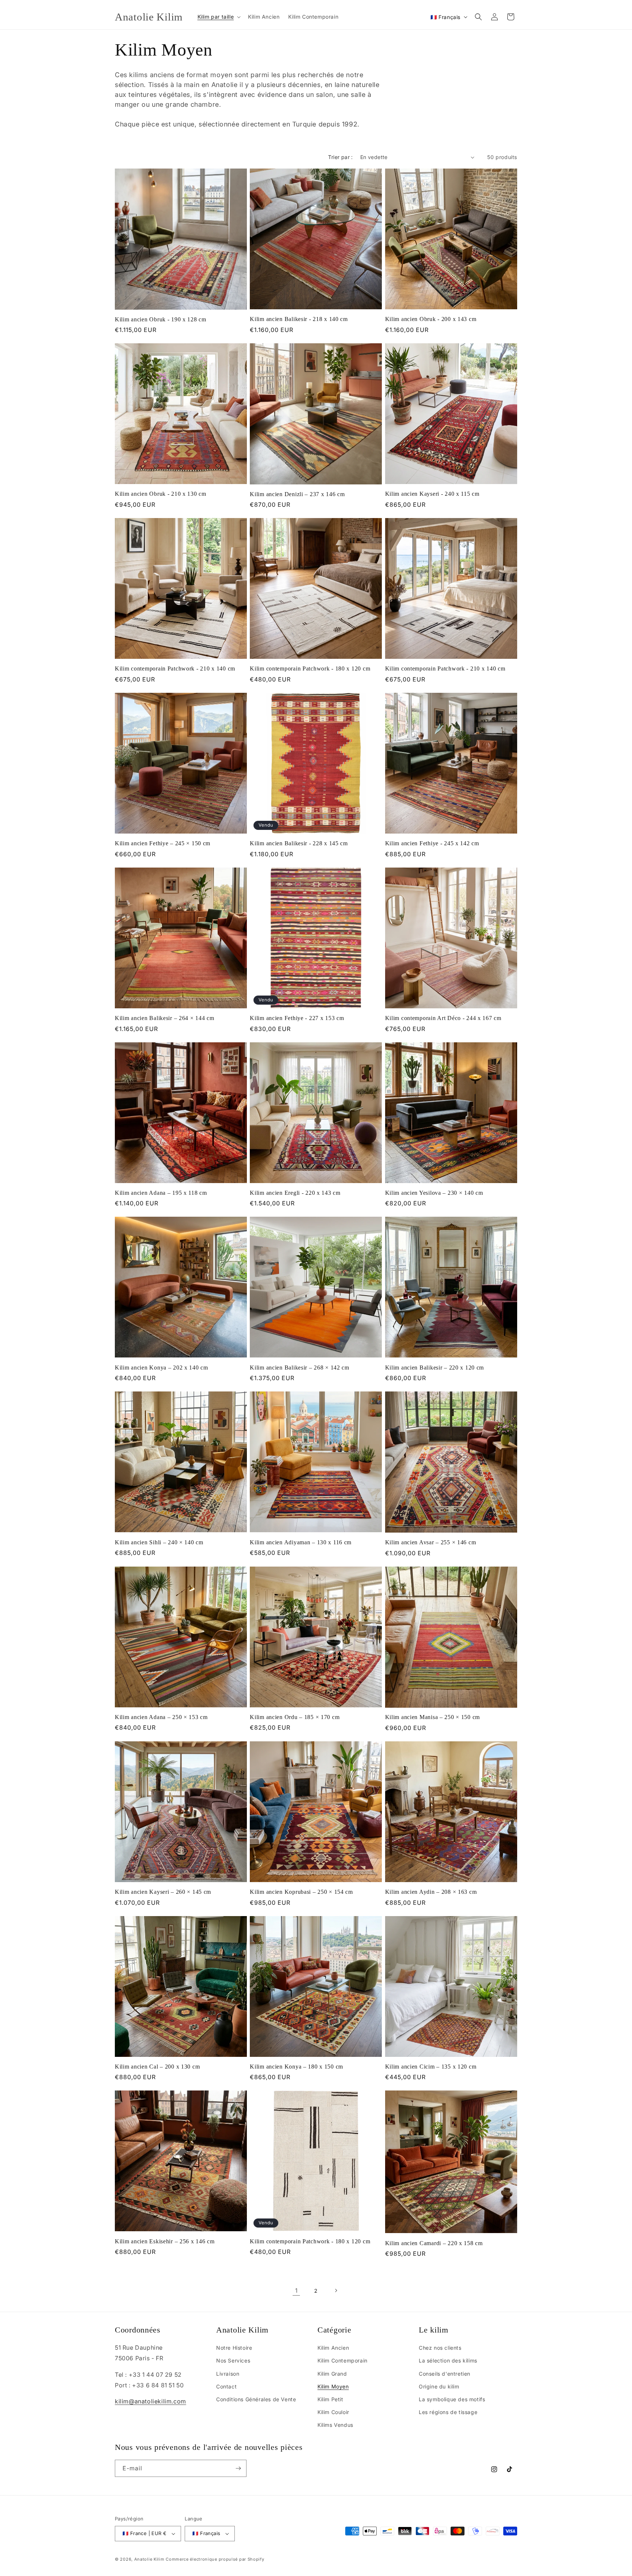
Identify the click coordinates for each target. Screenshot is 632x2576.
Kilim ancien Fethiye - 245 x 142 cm (432, 843)
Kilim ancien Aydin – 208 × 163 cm (431, 1892)
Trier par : (340, 157)
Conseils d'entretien (445, 2374)
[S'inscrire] (238, 2468)
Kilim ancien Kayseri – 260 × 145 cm (163, 1892)
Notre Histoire (234, 2348)
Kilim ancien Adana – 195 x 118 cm (161, 1193)
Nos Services (233, 2360)
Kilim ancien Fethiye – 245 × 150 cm (163, 843)
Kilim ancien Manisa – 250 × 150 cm (432, 1717)
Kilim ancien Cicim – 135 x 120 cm (431, 2067)
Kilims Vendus (335, 2425)
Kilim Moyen (333, 2386)
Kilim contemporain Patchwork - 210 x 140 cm (175, 668)
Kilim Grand (332, 2374)
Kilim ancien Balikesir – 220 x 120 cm (435, 1368)
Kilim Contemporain (343, 2360)
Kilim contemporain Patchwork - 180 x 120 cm (310, 668)
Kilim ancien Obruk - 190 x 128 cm (161, 319)
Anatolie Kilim (149, 2559)
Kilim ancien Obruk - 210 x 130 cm (161, 494)
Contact (226, 2386)
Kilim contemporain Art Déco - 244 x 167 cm (443, 1018)
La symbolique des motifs (452, 2399)
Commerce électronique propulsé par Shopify (215, 2559)
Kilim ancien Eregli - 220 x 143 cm (295, 1193)
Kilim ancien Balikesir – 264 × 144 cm (165, 1018)
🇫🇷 (445, 17)
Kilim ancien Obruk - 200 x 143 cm (431, 319)
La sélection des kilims (448, 2360)
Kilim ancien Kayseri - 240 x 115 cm (432, 494)
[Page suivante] (336, 2290)
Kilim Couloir (333, 2412)
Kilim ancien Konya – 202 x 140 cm (161, 1368)
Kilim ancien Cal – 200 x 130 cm (157, 2067)
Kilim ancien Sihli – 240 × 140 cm (159, 1542)
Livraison (228, 2374)
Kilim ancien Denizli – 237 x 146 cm (297, 494)
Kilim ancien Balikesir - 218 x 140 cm (299, 319)
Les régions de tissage (448, 2412)
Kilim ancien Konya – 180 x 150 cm (296, 2067)
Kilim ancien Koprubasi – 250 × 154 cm (301, 1892)
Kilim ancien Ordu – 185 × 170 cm (295, 1717)
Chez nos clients (440, 2348)
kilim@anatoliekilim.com (151, 2401)
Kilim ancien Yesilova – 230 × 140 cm (434, 1193)
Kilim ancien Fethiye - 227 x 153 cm (297, 1018)
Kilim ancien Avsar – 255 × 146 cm (431, 1542)
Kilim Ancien (333, 2348)
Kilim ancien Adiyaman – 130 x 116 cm (301, 1542)
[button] (219, 17)
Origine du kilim (439, 2386)
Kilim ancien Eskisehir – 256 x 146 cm (165, 2241)
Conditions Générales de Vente (256, 2399)
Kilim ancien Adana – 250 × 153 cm (161, 1717)
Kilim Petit (330, 2399)
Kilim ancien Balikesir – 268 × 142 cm (300, 1368)
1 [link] (296, 2290)
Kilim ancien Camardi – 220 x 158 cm (434, 2243)
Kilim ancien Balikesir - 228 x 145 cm (299, 843)
